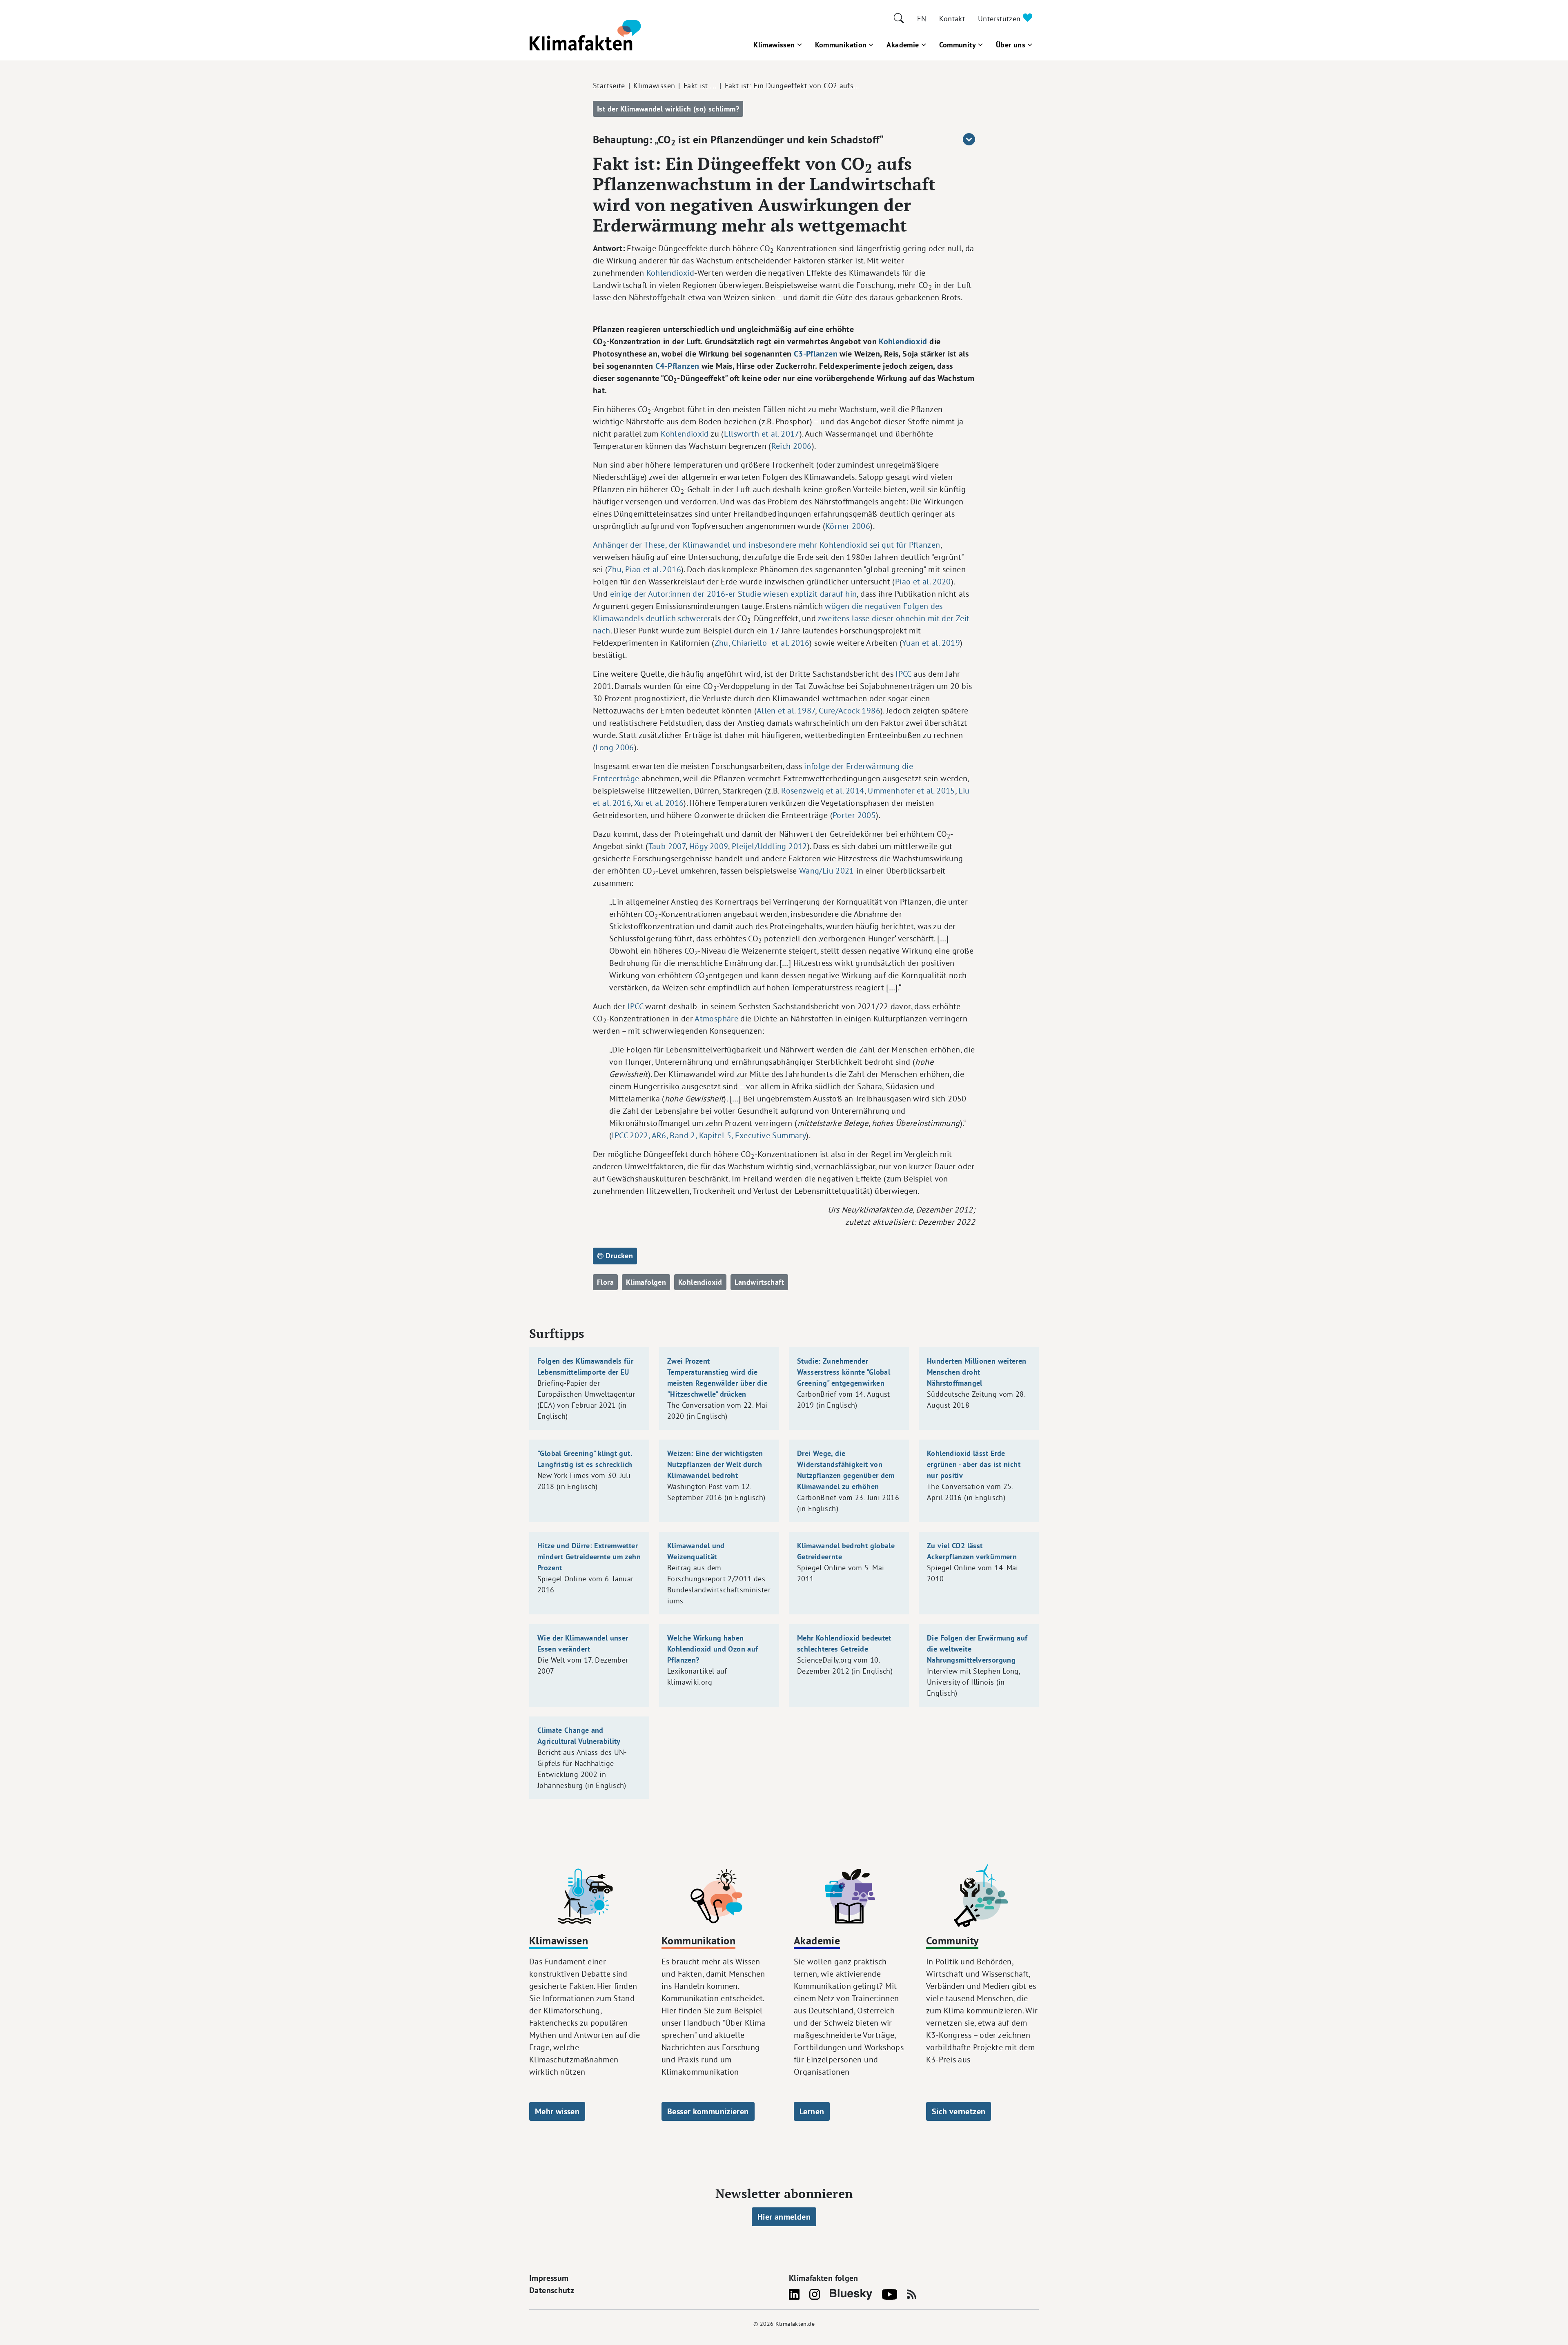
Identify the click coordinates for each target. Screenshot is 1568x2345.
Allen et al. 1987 (786, 710)
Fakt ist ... (700, 86)
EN (922, 19)
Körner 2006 (848, 526)
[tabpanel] (784, 776)
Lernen (812, 2111)
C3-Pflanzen (816, 354)
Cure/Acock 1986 (850, 710)
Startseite (609, 86)
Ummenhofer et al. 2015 (911, 790)
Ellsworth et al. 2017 (762, 434)
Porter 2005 (854, 815)
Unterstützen (1000, 19)
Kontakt (952, 19)
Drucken (618, 1256)
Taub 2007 (667, 846)
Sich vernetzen (959, 2111)
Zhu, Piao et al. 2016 (644, 569)
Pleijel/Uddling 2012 (770, 846)
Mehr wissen (557, 2111)
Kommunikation (841, 45)
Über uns (1011, 45)
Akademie (903, 45)
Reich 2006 (792, 446)
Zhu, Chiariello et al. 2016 (762, 643)
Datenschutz (552, 2290)
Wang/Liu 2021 (827, 870)
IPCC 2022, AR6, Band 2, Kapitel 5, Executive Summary (709, 1135)
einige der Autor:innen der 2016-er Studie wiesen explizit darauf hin (734, 594)
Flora (605, 1282)
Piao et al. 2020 (923, 581)
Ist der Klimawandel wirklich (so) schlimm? (668, 109)
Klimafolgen (646, 1282)
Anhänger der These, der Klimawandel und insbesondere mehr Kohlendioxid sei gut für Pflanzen (767, 545)
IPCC (903, 674)
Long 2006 (615, 747)
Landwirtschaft (759, 1282)
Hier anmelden (784, 2217)
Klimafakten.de (795, 2324)
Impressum (549, 2278)
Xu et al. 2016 (659, 803)
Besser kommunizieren (708, 2111)
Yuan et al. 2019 (931, 643)
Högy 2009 (709, 846)
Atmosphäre (716, 1018)
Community (958, 45)
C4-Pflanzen (677, 366)
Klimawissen (774, 45)
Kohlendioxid (670, 273)
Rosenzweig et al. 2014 (823, 790)
